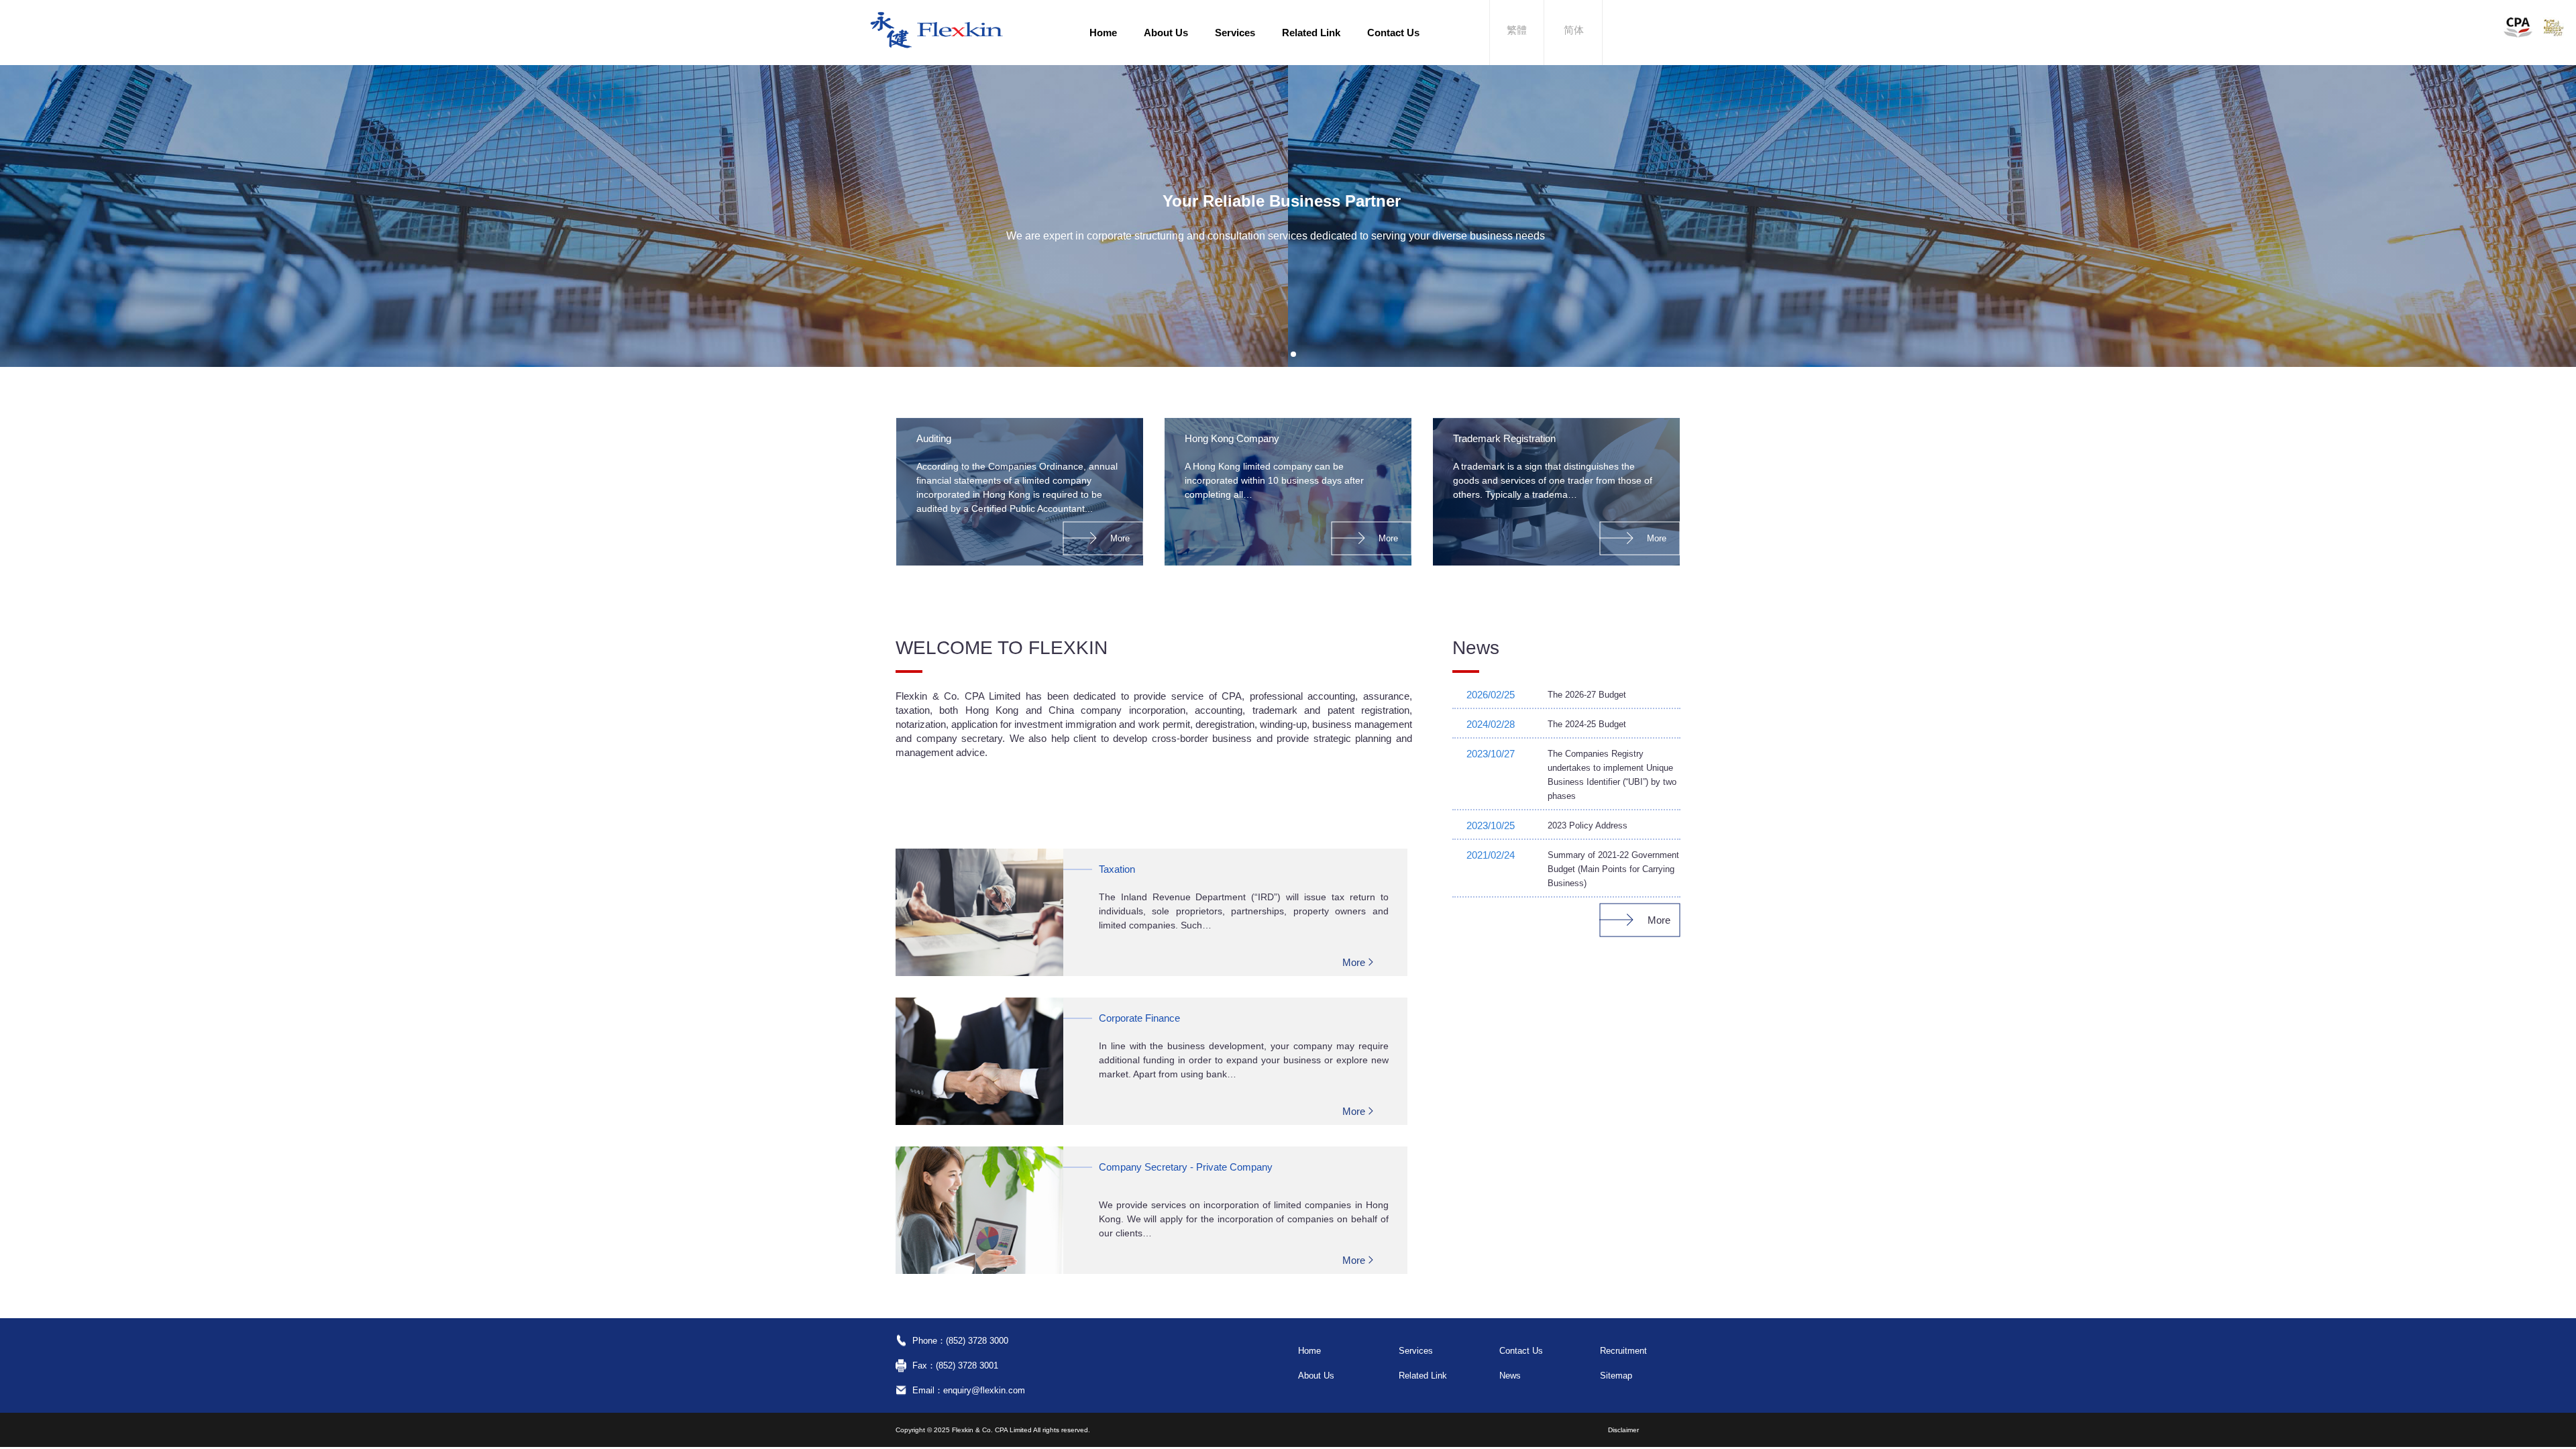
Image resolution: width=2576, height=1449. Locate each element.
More (1120, 538)
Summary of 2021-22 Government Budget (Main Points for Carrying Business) (1613, 869)
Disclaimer (1623, 1430)
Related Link (1311, 33)
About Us (1166, 33)
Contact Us (1393, 33)
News (1510, 1376)
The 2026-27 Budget (1587, 695)
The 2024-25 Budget (1587, 724)
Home (1103, 33)
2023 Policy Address (1588, 825)
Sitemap (1616, 1376)
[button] (1283, 354)
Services (1235, 33)
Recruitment (1623, 1351)
